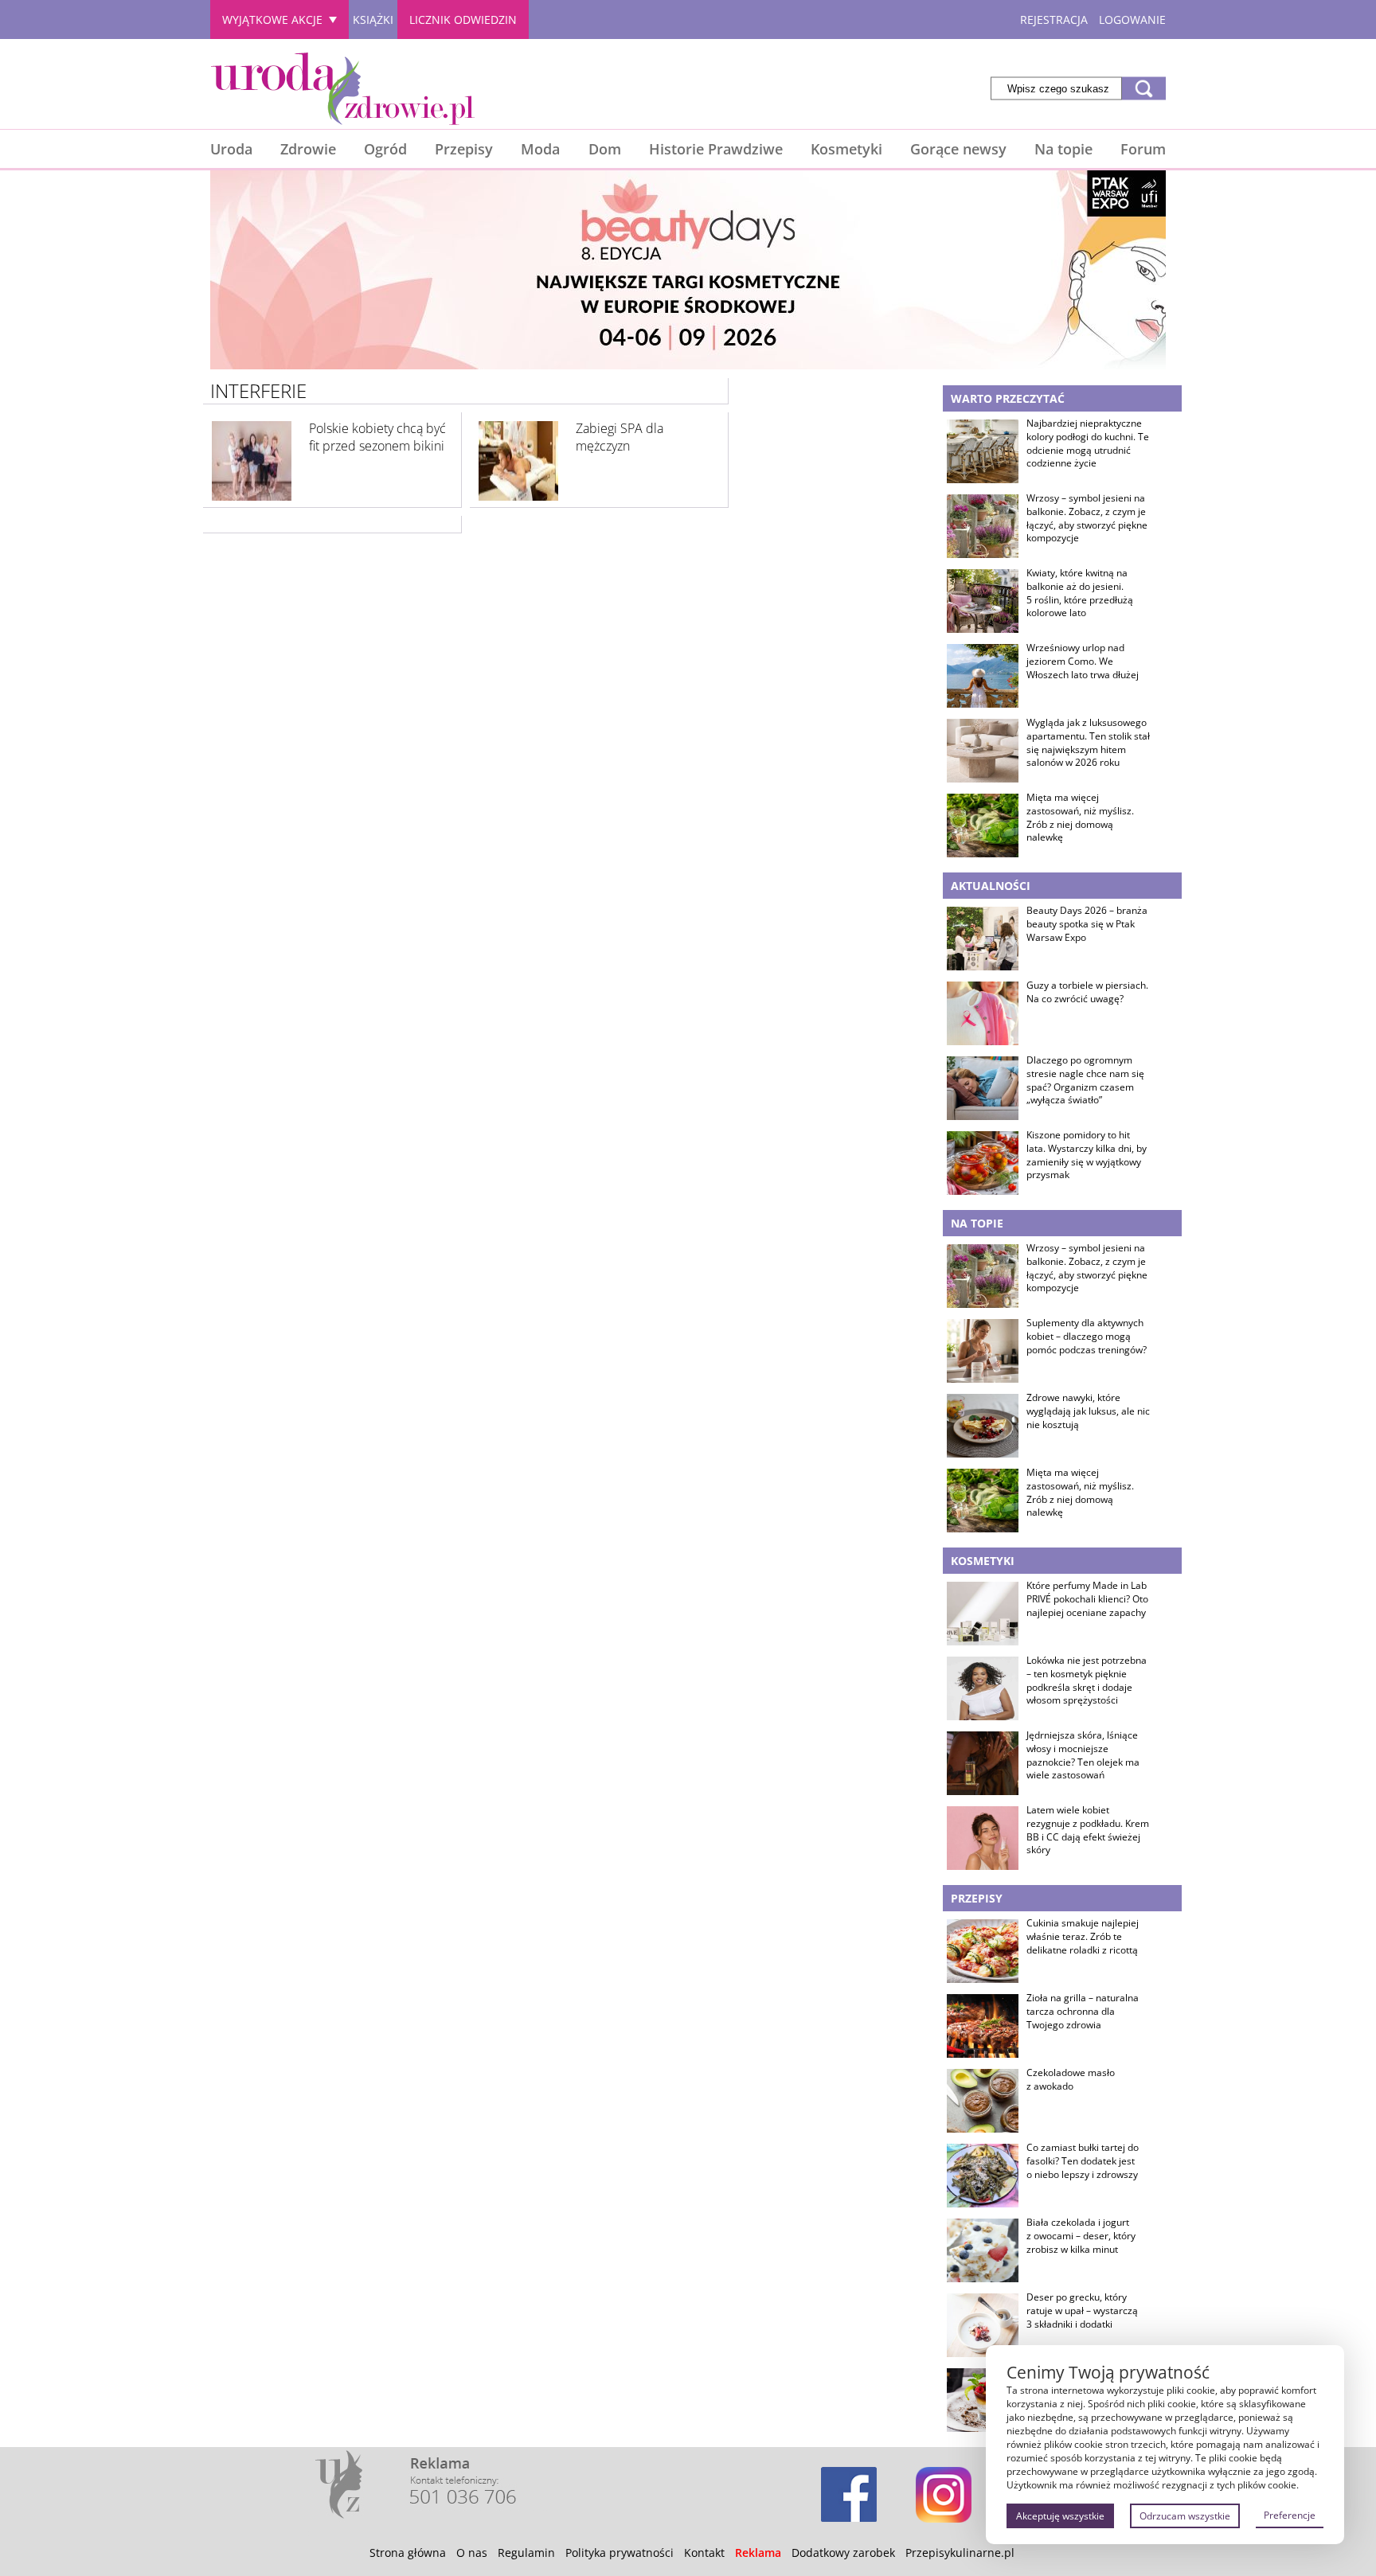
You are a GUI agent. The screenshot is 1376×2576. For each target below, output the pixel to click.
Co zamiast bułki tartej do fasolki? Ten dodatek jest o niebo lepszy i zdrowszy (1083, 2161)
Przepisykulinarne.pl (960, 2553)
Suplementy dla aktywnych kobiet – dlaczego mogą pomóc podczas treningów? (1087, 1337)
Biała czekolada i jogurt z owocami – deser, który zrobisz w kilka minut (1081, 2236)
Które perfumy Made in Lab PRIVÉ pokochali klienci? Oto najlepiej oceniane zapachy (1087, 1599)
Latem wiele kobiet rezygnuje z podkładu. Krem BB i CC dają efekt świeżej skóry (1088, 1830)
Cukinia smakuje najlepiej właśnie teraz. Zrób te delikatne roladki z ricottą (1083, 1937)
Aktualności (991, 886)
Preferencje (1290, 2515)
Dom (605, 149)
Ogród (385, 149)
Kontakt (704, 2553)
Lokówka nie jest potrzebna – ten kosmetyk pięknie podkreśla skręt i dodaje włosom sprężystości (1087, 1680)
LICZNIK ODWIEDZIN (463, 20)
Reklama (758, 2553)
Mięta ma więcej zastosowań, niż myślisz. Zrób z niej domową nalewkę (1080, 818)
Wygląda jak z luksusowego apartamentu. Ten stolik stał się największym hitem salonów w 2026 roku (1088, 743)
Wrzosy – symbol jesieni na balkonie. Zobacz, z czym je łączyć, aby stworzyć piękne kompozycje (1087, 518)
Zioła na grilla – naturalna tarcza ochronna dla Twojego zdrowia (1083, 2012)
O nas (472, 2553)
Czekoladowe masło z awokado (1071, 2080)
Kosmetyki (846, 149)
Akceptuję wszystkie (1060, 2516)
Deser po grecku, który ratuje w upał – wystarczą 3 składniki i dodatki (1082, 2311)
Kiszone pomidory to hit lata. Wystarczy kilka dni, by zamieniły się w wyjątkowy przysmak (1087, 1155)
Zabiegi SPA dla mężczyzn (620, 437)
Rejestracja (1054, 20)
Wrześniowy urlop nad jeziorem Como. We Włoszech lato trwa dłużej (1083, 662)
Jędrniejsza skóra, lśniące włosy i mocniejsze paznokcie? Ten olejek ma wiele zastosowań (1083, 1755)
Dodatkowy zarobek (843, 2553)
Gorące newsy (958, 149)
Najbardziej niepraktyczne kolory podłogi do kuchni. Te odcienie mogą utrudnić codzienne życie (1088, 443)
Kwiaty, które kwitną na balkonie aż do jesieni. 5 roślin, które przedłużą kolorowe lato (1080, 593)
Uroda (231, 149)
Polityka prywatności (620, 2553)
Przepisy (464, 149)
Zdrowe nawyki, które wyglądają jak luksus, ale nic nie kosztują (1088, 1411)
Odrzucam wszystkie (1185, 2516)
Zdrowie (308, 149)
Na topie (1063, 149)
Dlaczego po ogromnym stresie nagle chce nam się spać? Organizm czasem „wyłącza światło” (1085, 1080)
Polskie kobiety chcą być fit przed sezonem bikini (377, 437)
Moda (540, 149)
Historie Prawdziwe (716, 149)
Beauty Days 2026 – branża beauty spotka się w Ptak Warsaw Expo (1087, 924)
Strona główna (408, 2553)
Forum (1143, 149)
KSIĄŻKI (373, 20)
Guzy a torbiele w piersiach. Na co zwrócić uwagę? (1087, 992)
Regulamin (526, 2553)
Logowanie (1132, 20)
